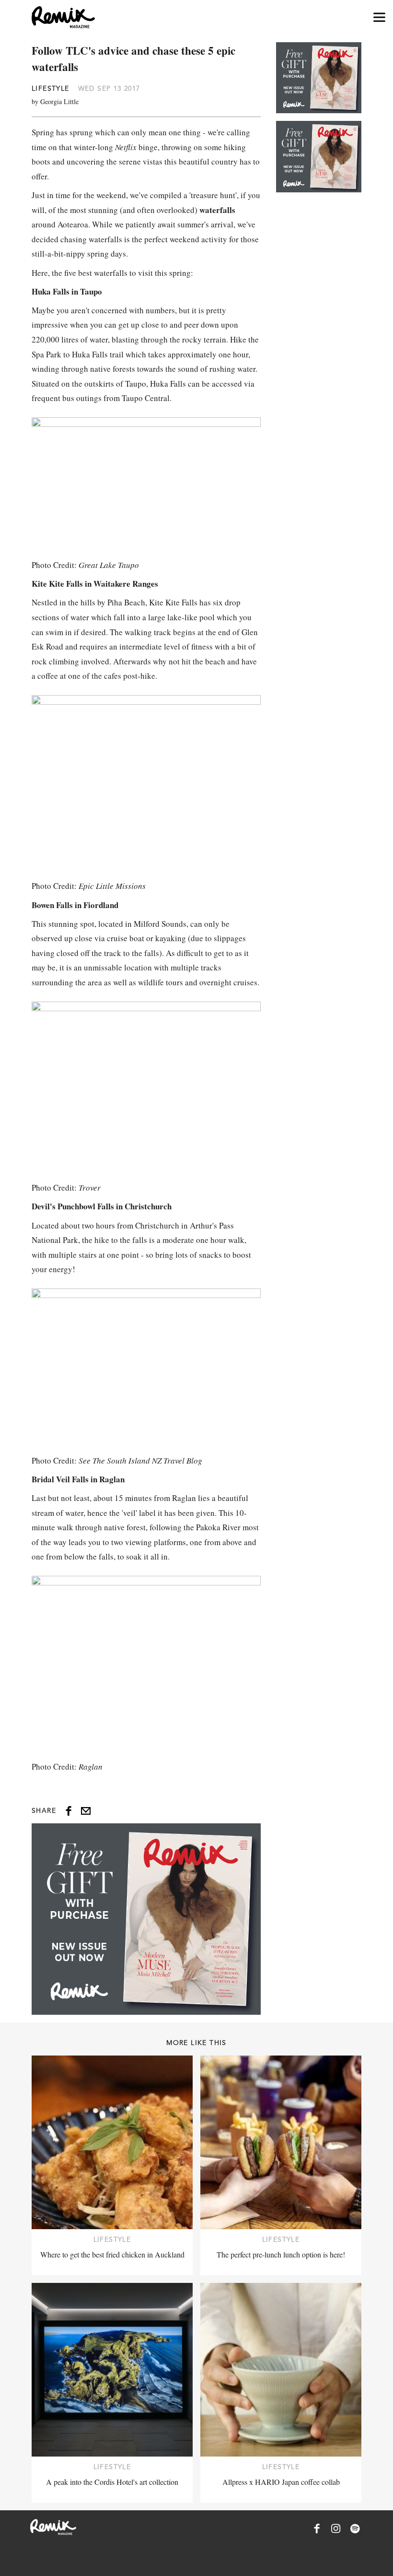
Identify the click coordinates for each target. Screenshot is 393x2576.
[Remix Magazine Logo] (63, 17)
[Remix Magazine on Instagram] (336, 2529)
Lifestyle (51, 88)
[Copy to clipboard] (86, 1811)
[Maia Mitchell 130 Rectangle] (146, 1919)
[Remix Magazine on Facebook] (317, 2529)
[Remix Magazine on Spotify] (355, 2529)
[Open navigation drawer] (379, 18)
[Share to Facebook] (69, 1811)
